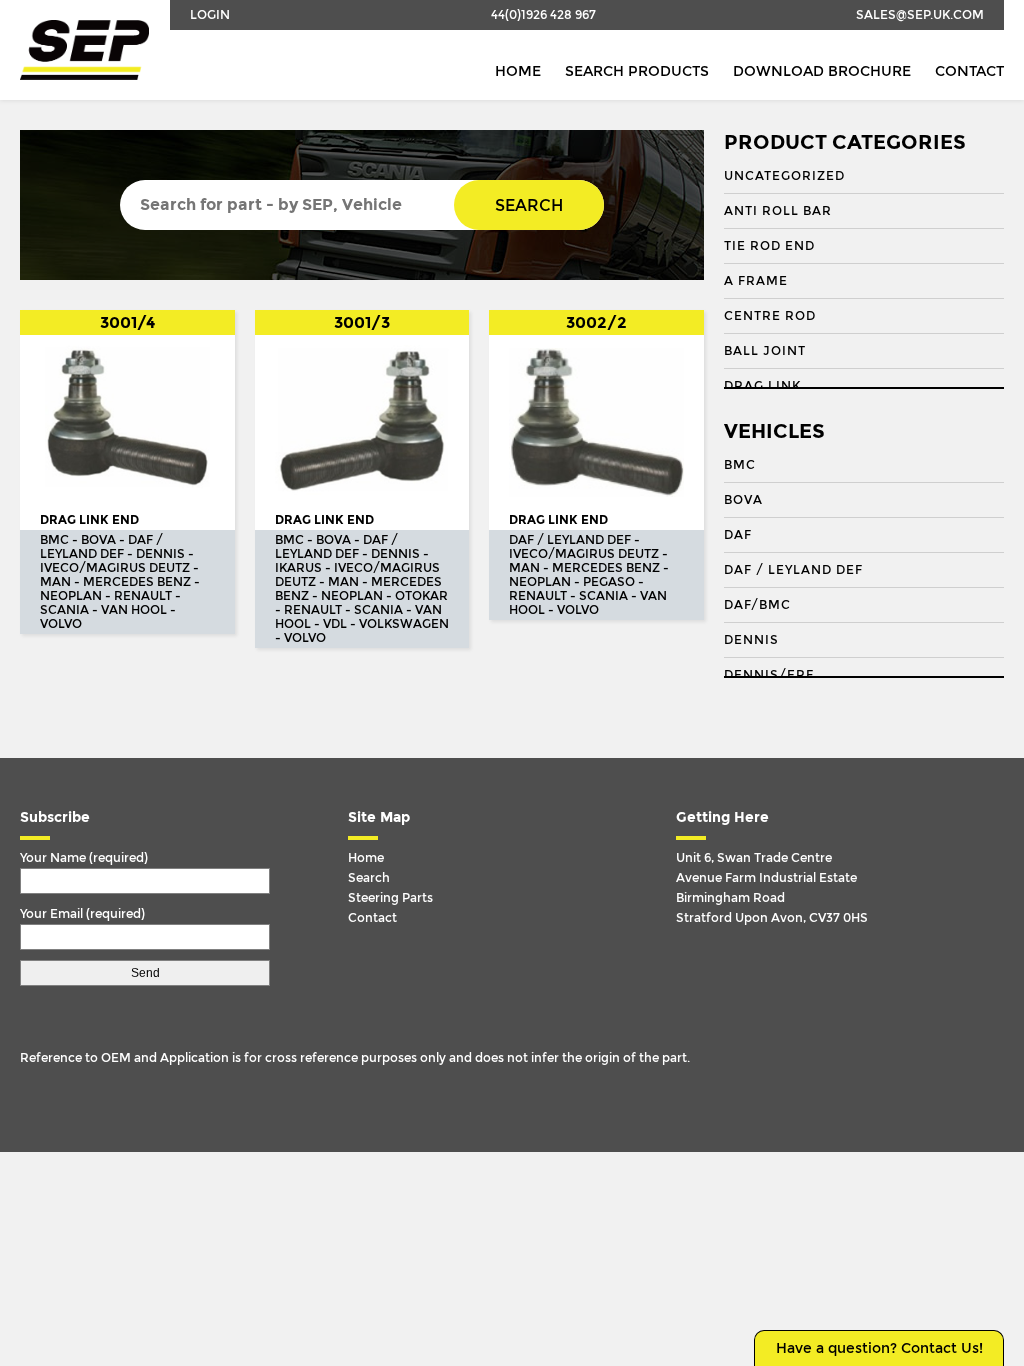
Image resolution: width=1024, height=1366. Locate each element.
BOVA (743, 500)
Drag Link (762, 386)
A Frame (756, 281)
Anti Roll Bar (778, 211)
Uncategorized (784, 176)
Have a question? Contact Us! (879, 1348)
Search (529, 205)
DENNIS (751, 640)
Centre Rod (770, 316)
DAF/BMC (757, 605)
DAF (738, 535)
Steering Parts (390, 898)
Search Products (637, 71)
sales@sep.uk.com (920, 15)
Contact (969, 71)
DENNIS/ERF (769, 675)
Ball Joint (765, 351)
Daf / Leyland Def (793, 570)
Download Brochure (822, 71)
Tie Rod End (769, 246)
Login (210, 15)
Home (518, 71)
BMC (740, 465)
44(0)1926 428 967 (543, 15)
